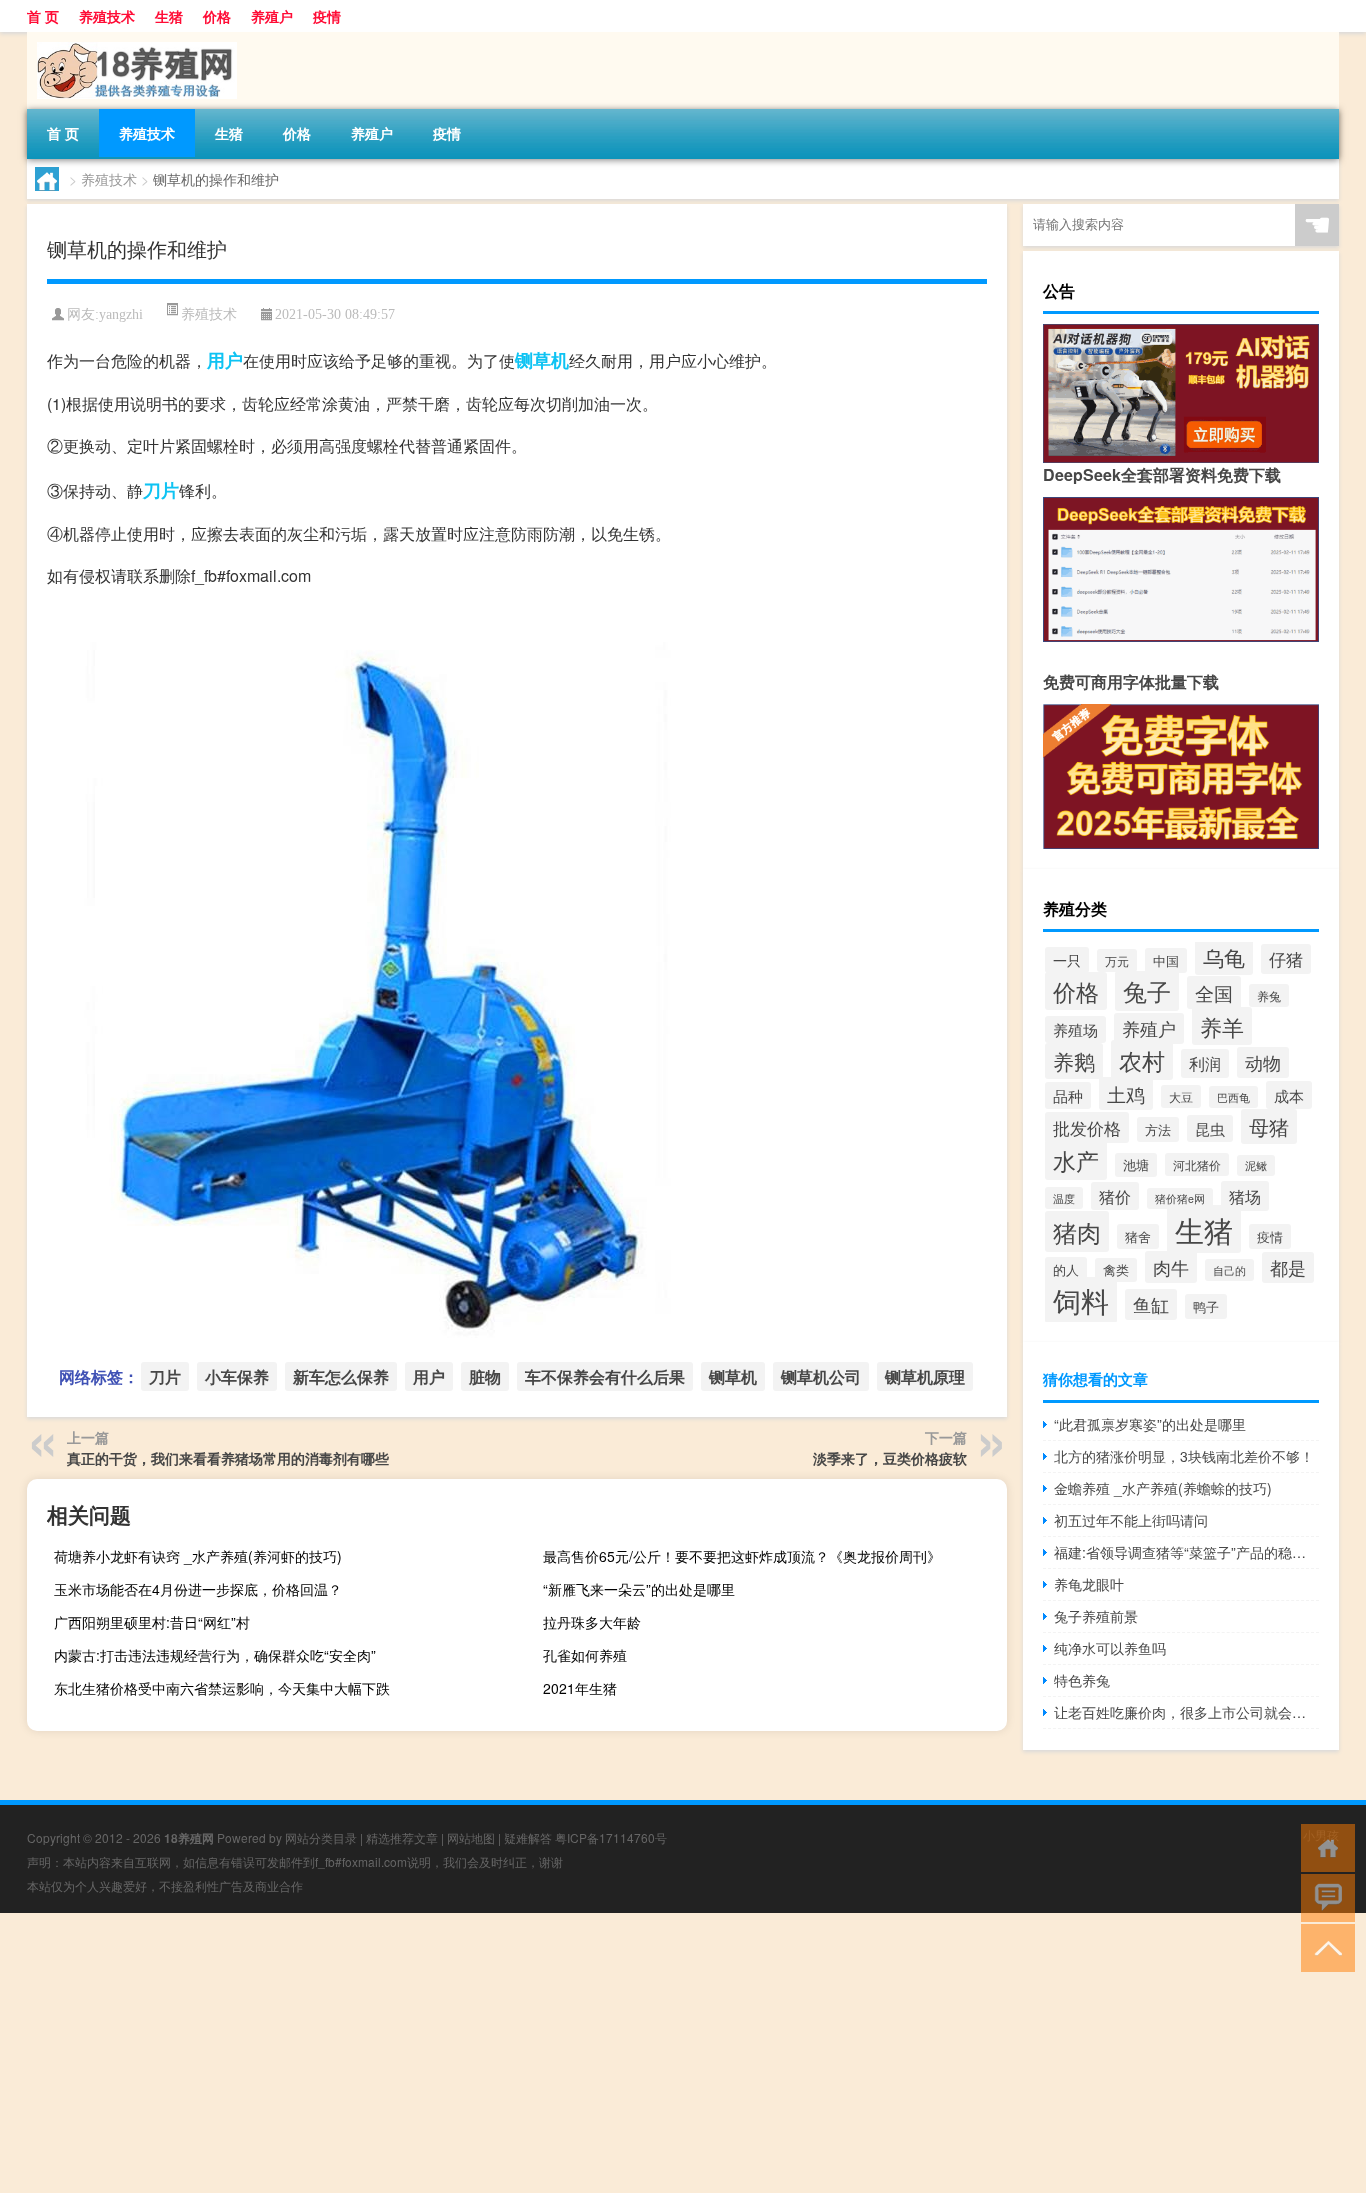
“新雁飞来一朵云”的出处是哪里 (639, 1589)
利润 (1205, 1063)
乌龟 (1224, 957)
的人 (1066, 1269)
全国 (1214, 992)
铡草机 (542, 360)
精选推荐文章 (402, 1837)
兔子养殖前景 (1096, 1616)
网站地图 (471, 1837)
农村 (1142, 1060)
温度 (1064, 1198)
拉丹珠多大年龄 (592, 1622)
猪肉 (1077, 1231)
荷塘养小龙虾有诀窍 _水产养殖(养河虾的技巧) (198, 1556)
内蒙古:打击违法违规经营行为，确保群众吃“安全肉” (215, 1655)
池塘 (1136, 1165)
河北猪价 (1197, 1164)
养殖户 (272, 16)
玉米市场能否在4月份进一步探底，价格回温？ (198, 1589)
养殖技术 (107, 16)
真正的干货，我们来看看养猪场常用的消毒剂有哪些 (228, 1458)
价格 (217, 16)
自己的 (1229, 1270)
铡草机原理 (925, 1376)
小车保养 (237, 1376)
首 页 (43, 16)
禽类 (1116, 1270)
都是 (1288, 1267)
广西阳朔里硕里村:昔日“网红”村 (152, 1622)
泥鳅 (1256, 1165)
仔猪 (1286, 959)
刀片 (161, 490)
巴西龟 (1233, 1097)
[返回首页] (1323, 1846)
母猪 (1269, 1126)
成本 (1289, 1095)
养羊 (1222, 1026)
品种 (1068, 1095)
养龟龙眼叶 (1089, 1584)
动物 (1263, 1062)
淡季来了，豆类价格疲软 (890, 1458)
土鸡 (1126, 1093)
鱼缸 (1151, 1304)
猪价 (1115, 1196)
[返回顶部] (1323, 1946)
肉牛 (1171, 1267)
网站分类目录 (321, 1837)
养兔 (1269, 995)
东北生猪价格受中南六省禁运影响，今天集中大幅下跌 (222, 1688)
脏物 (485, 1376)
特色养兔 (1082, 1680)
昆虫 (1210, 1128)
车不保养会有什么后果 (605, 1376)
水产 (1076, 1160)
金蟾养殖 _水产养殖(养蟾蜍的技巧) (1163, 1488)
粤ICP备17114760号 (611, 1837)
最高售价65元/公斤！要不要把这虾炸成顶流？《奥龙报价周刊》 (742, 1556)
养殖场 (1075, 1029)
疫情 (327, 16)
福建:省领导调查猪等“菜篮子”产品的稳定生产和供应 (1186, 1552)
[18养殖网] (132, 39)
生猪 (169, 16)
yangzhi (121, 314)
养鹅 (1074, 1061)
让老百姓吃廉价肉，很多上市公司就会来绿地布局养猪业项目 (1186, 1712)
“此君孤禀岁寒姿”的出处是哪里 (1150, 1424)
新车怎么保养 (341, 1376)
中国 (1166, 960)
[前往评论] (1323, 1896)
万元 (1117, 960)
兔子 (1147, 991)
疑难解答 (528, 1837)
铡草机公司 (821, 1376)
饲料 (1081, 1300)
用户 (225, 360)
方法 (1158, 1129)
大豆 (1181, 1096)
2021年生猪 (580, 1688)
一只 (1067, 960)
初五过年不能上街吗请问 (1131, 1520)
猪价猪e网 (1180, 1198)
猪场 (1245, 1196)
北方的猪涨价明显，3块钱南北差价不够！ (1184, 1456)
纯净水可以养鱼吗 (1110, 1648)
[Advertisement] (600, 2053)
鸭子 (1206, 1306)
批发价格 (1087, 1127)
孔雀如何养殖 (585, 1655)
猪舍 (1138, 1236)
